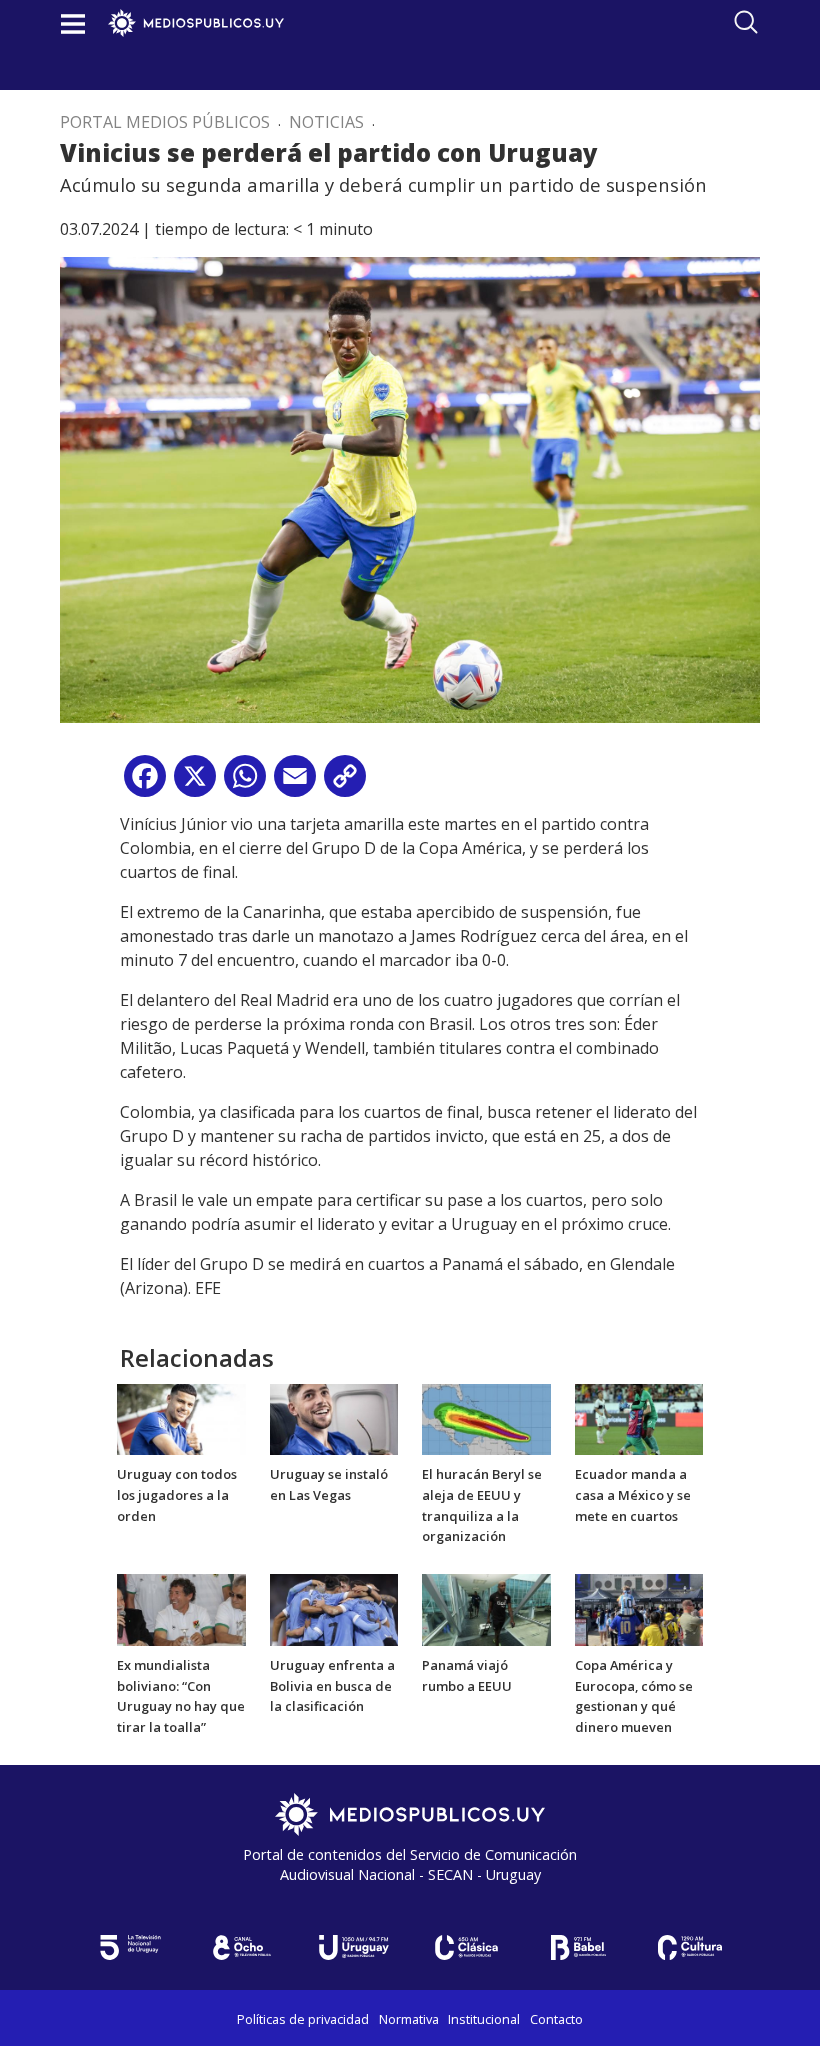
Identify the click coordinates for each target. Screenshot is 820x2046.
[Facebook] (145, 783)
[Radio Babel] (578, 1947)
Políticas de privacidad (303, 2019)
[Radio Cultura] (690, 1947)
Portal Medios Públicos (165, 122)
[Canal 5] (130, 1947)
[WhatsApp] (245, 783)
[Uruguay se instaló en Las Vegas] (334, 1418)
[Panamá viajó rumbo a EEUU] (486, 1608)
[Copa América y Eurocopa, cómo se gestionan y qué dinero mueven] (639, 1608)
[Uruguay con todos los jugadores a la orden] (181, 1418)
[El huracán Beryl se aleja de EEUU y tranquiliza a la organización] (486, 1418)
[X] (195, 783)
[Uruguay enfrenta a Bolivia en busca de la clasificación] (334, 1608)
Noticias (326, 122)
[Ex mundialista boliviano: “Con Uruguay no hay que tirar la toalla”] (181, 1608)
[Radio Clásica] (466, 1947)
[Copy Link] (345, 783)
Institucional (484, 2019)
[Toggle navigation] (73, 23)
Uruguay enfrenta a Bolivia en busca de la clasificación (332, 1686)
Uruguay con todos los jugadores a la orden (177, 1495)
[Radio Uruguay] (354, 1947)
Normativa (409, 2019)
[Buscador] (746, 22)
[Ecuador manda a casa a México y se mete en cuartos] (639, 1418)
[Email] (295, 783)
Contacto (556, 2019)
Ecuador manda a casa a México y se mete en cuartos (633, 1495)
